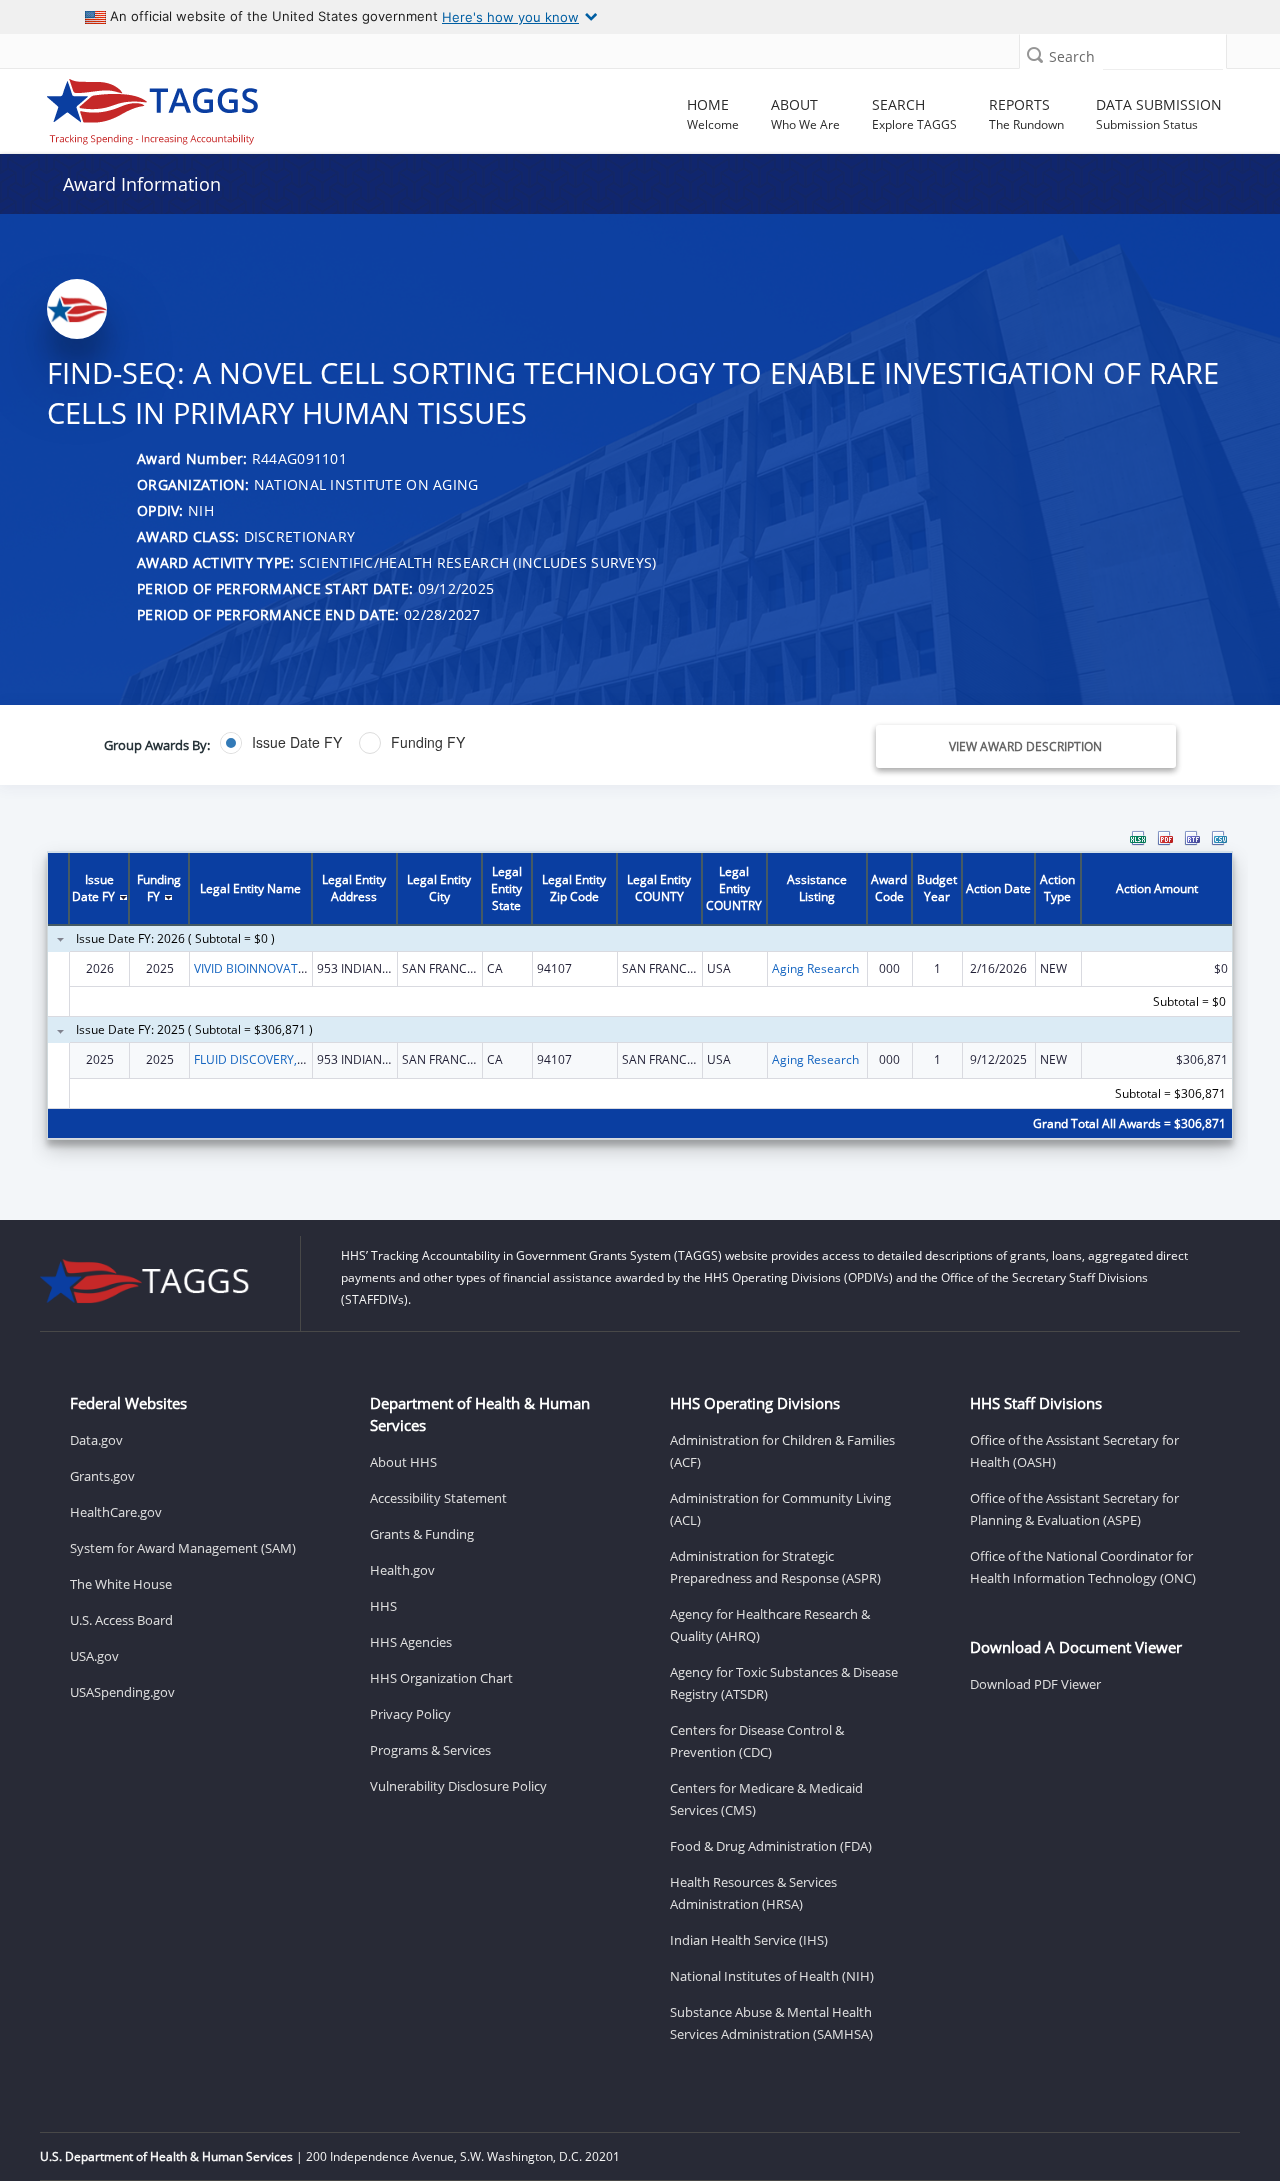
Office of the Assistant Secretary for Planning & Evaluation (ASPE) (1074, 1509)
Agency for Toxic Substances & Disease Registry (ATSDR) (784, 1683)
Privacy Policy (410, 1714)
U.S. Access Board (121, 1620)
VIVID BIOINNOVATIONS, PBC (274, 968)
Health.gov (402, 1570)
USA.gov (94, 1656)
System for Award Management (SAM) (183, 1548)
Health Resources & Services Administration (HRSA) (753, 1893)
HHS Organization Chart (441, 1678)
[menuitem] (1138, 838)
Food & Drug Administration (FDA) (771, 1846)
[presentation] (640, 997)
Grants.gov (102, 1476)
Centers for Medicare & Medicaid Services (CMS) (766, 1799)
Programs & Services (430, 1750)
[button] (1035, 54)
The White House (121, 1584)
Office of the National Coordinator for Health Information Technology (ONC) (1083, 1567)
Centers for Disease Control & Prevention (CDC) (757, 1741)
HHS (383, 1606)
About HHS (403, 1462)
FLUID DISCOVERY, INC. (258, 1059)
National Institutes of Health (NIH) (772, 1976)
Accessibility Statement (438, 1498)
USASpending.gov (122, 1692)
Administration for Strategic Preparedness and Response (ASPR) (775, 1567)
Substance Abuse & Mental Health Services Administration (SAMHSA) (771, 2023)
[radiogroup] (456, 743)
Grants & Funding (422, 1534)
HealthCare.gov (116, 1512)
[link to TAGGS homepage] (184, 107)
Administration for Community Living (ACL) (780, 1509)
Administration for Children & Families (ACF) (782, 1451)
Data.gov (96, 1440)
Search (1072, 56)
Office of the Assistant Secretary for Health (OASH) (1074, 1451)
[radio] (281, 743)
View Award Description (1025, 746)
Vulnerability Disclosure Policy (458, 1786)
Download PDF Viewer (1035, 1684)
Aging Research (815, 968)
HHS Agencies (411, 1642)
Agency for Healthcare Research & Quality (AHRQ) (770, 1625)
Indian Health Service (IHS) (749, 1940)
